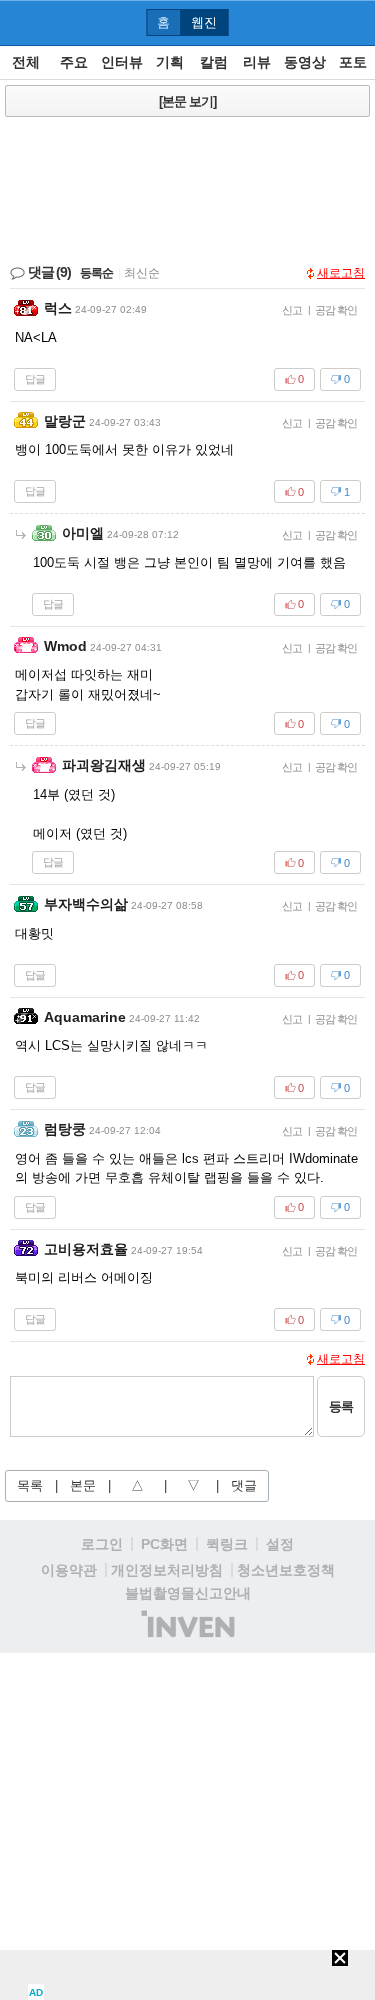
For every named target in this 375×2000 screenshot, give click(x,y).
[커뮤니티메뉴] (21, 22)
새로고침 (341, 273)
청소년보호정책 (286, 1570)
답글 (35, 379)
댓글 (244, 1485)
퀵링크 (227, 1544)
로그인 (102, 1544)
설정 (280, 1544)
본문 (83, 1485)
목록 (30, 1485)
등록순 (96, 273)
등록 (341, 1406)
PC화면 (164, 1544)
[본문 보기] (187, 101)
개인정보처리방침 (167, 1570)
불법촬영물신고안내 (188, 1593)
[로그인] (315, 22)
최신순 (142, 273)
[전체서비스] (351, 22)
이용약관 (69, 1570)
